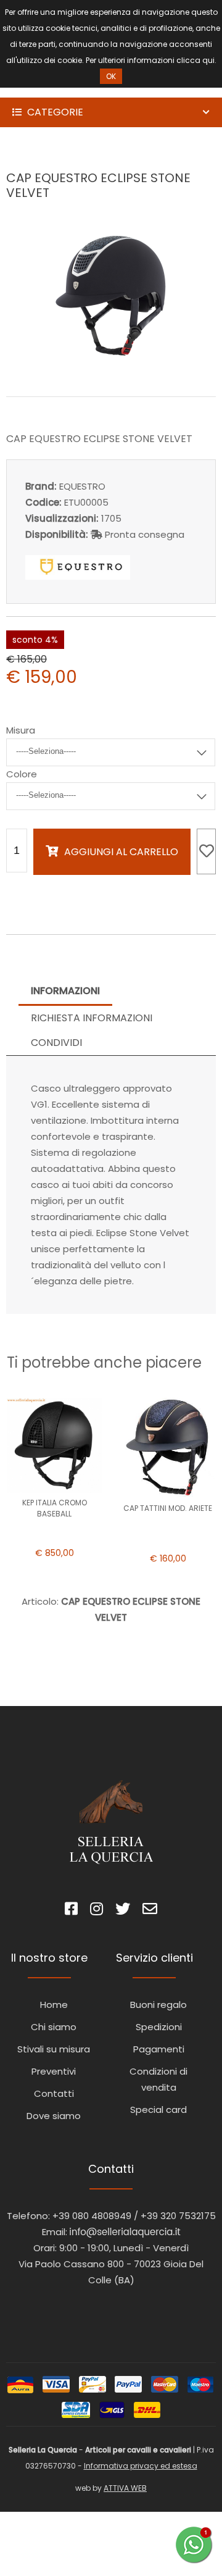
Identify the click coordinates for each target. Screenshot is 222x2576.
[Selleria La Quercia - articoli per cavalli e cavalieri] (62, 89)
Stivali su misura (54, 2049)
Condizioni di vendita (158, 2079)
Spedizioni (159, 2027)
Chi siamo (54, 2027)
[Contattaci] (150, 1911)
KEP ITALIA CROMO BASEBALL (55, 1508)
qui (208, 60)
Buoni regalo (158, 2005)
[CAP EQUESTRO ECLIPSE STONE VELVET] (111, 370)
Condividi (56, 1043)
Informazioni (65, 991)
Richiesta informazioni (92, 1018)
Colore (22, 774)
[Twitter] (123, 1911)
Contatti (54, 2093)
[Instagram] (97, 1911)
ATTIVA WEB (125, 2488)
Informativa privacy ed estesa (141, 2466)
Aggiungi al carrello (121, 852)
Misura (21, 730)
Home (54, 2005)
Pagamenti (159, 2049)
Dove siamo (54, 2116)
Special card (158, 2110)
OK (111, 76)
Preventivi (54, 2071)
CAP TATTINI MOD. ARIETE (168, 1508)
